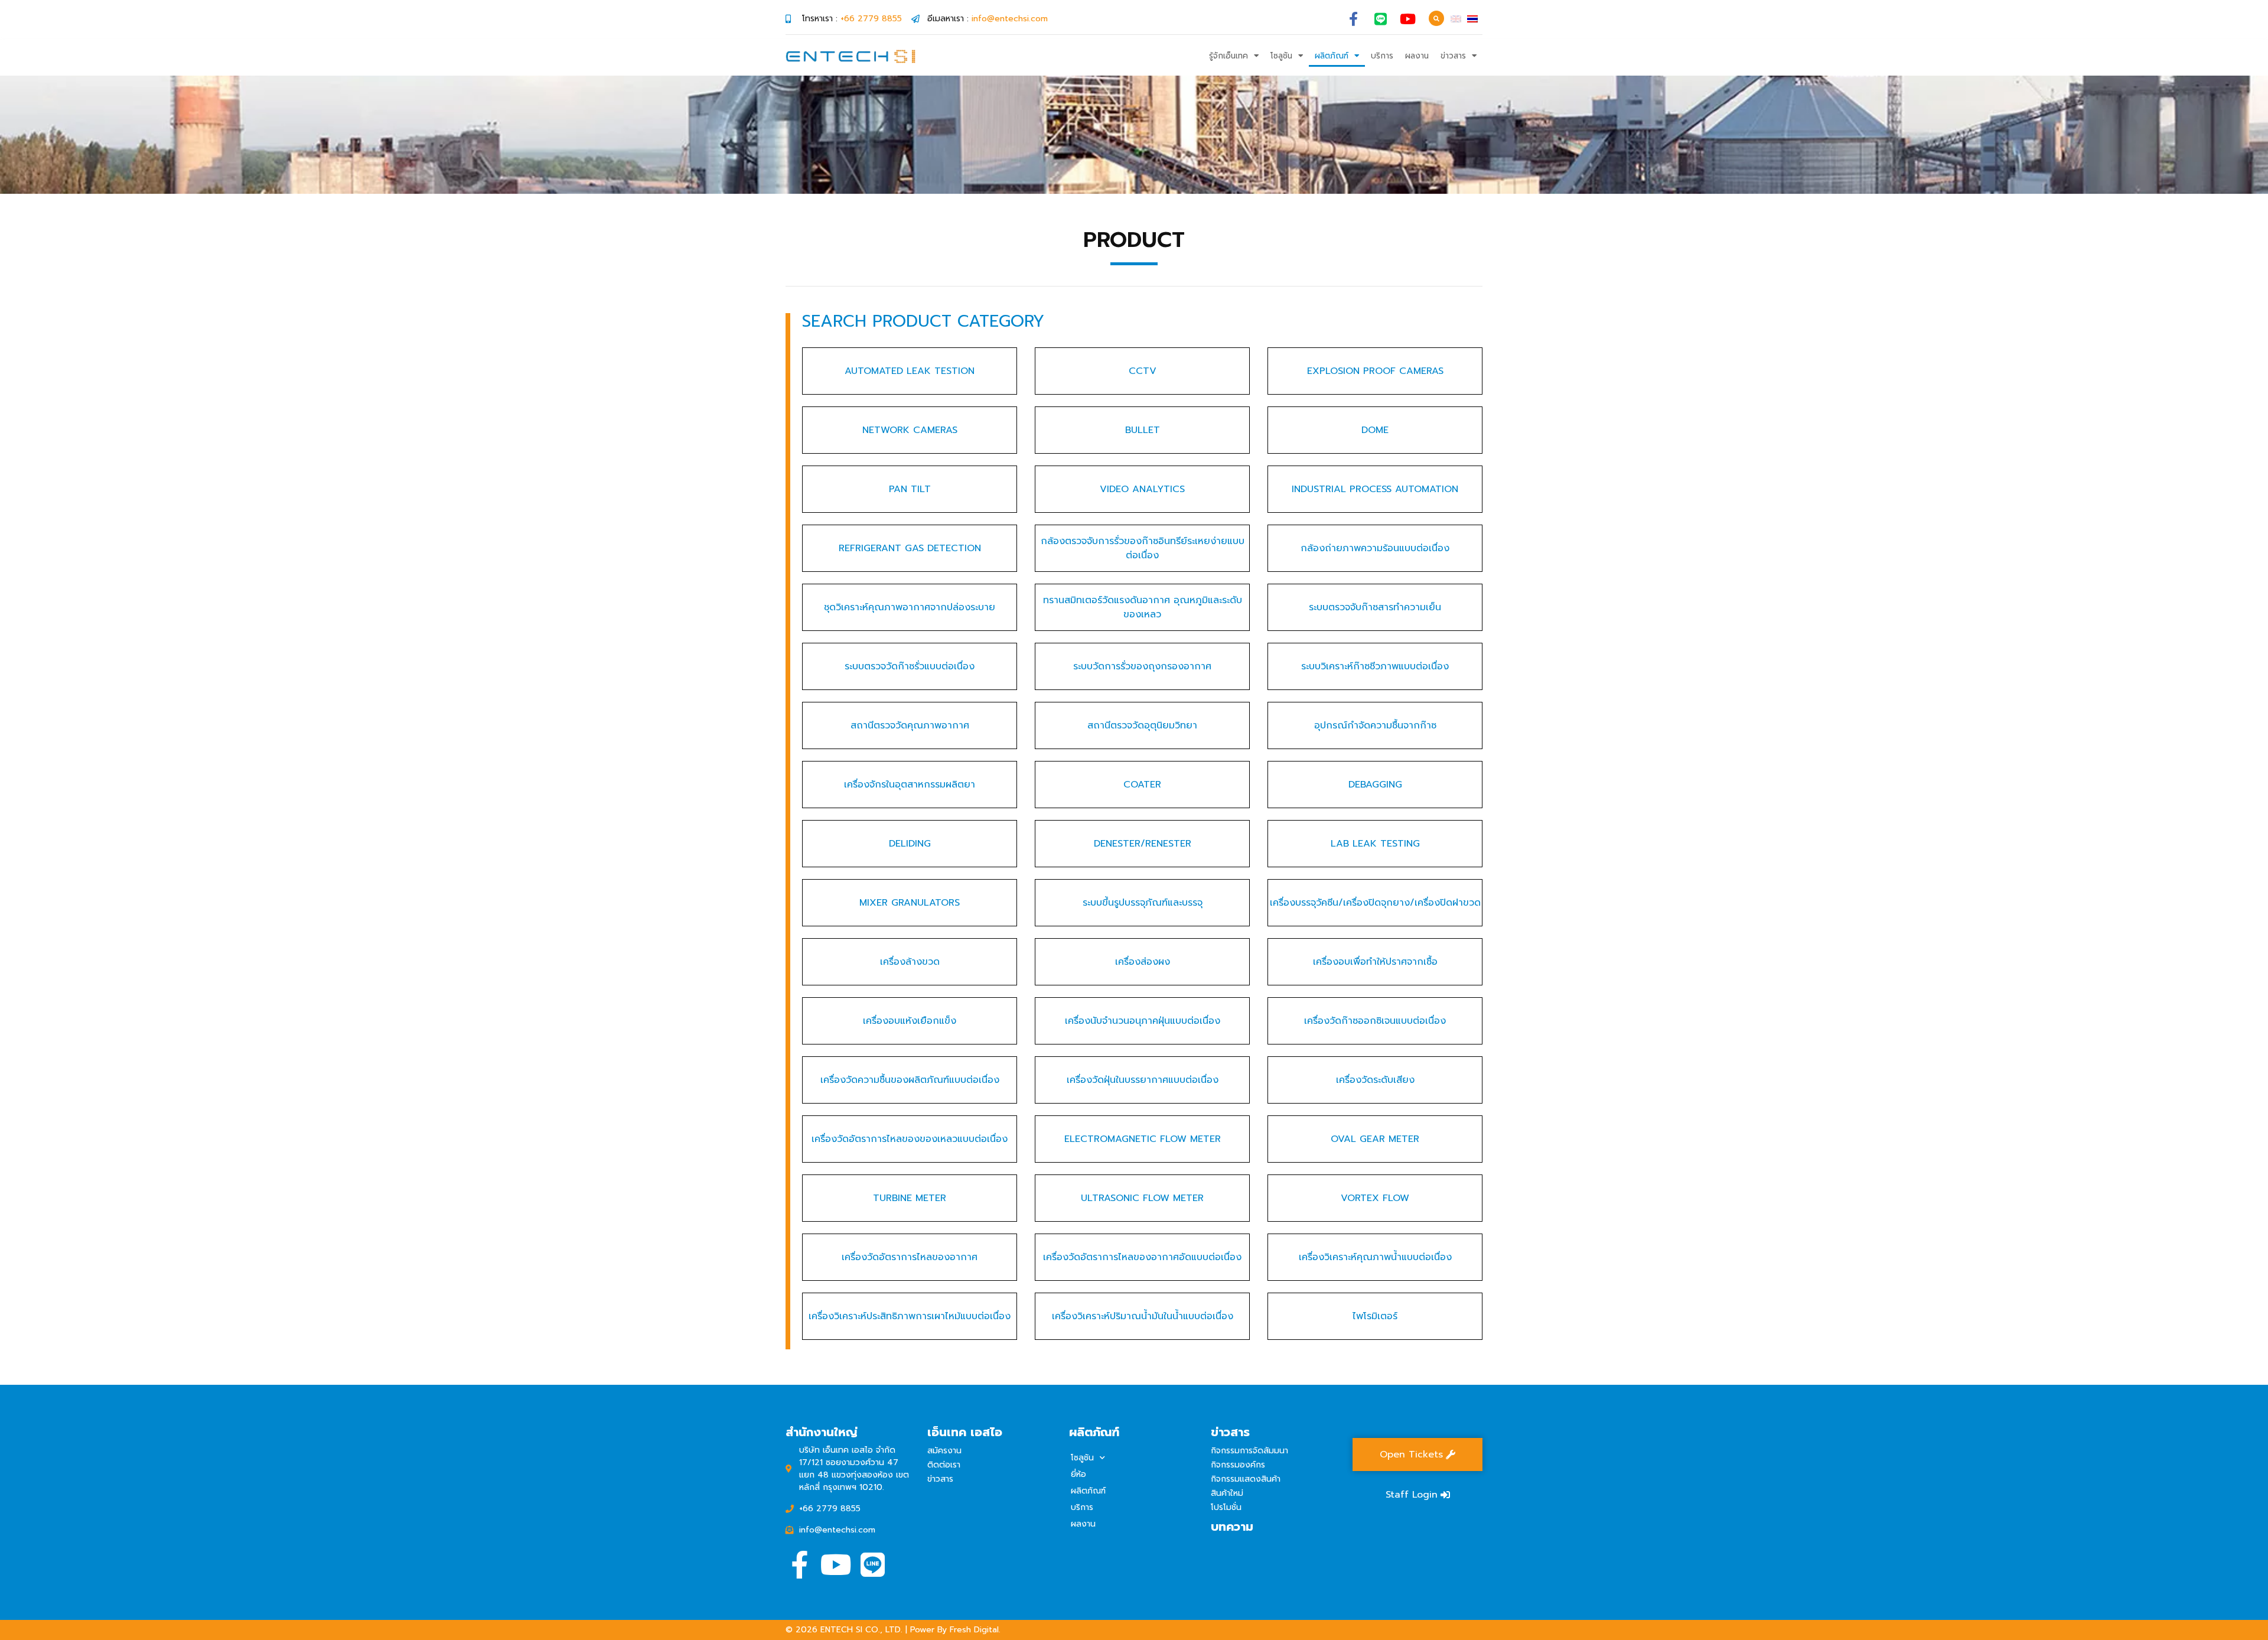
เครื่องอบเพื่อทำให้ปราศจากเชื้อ (1375, 962)
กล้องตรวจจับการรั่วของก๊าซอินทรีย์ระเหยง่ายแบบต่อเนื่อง (1143, 548)
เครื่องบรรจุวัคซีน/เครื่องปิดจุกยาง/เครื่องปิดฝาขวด (1375, 903)
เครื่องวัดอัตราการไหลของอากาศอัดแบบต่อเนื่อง (1142, 1257)
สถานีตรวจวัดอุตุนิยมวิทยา (1142, 725)
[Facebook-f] (1353, 19)
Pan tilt (910, 489)
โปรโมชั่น (1226, 1507)
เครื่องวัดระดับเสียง (1375, 1080)
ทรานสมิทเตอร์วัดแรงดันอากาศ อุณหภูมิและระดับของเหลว (1143, 607)
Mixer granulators (910, 903)
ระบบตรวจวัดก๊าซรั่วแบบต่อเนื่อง (910, 666)
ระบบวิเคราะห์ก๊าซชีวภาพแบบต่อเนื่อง (1375, 666)
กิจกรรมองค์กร (1238, 1465)
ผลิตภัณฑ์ (1332, 56)
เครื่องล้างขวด (910, 962)
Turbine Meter (910, 1198)
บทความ (1232, 1527)
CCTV (1143, 371)
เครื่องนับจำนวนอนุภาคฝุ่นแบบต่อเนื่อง (1143, 1021)
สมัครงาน (944, 1451)
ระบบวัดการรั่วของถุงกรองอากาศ (1142, 666)
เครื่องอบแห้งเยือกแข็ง (910, 1021)
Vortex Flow (1375, 1198)
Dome (1375, 430)
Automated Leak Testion (910, 371)
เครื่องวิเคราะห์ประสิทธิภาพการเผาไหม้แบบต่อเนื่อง (910, 1316)
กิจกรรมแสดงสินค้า (1246, 1479)
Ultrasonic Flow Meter (1142, 1198)
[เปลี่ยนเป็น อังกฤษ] (1456, 19)
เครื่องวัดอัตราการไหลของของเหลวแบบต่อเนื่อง (910, 1139)
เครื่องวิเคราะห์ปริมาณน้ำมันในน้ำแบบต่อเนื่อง (1143, 1316)
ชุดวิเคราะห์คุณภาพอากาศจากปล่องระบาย (910, 607)
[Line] (1381, 19)
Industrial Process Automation (1375, 489)
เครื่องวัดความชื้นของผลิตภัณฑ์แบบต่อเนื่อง (910, 1080)
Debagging (1375, 785)
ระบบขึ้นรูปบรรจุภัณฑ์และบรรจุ (1143, 903)
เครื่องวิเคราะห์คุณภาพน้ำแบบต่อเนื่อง (1375, 1257)
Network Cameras (910, 430)
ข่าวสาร (1453, 56)
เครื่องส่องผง (1143, 962)
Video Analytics (1142, 489)
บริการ (1382, 56)
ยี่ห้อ (1078, 1474)
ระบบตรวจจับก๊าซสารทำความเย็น (1375, 607)
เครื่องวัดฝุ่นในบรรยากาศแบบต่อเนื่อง (1143, 1080)
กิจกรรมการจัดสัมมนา (1249, 1451)
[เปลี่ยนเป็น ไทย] (1472, 19)
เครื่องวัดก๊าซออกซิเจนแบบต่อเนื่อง (1375, 1021)
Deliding (910, 844)
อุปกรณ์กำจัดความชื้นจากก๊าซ (1375, 725)
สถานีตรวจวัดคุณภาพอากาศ (910, 725)
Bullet (1143, 430)
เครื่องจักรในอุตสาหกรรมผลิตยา (910, 785)
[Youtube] (1408, 19)
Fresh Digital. (975, 1630)
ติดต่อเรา (944, 1465)
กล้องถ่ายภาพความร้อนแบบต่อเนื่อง (1375, 548)
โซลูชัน (1281, 56)
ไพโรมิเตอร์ (1375, 1316)
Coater (1142, 785)
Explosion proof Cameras (1375, 371)
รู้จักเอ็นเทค (1228, 56)
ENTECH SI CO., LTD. (861, 1630)
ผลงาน (1417, 56)
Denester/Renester (1143, 844)
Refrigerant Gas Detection (910, 548)
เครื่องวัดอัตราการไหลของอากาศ (910, 1257)
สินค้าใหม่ (1227, 1493)
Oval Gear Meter (1375, 1139)
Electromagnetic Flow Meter (1143, 1139)
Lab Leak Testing (1375, 844)
